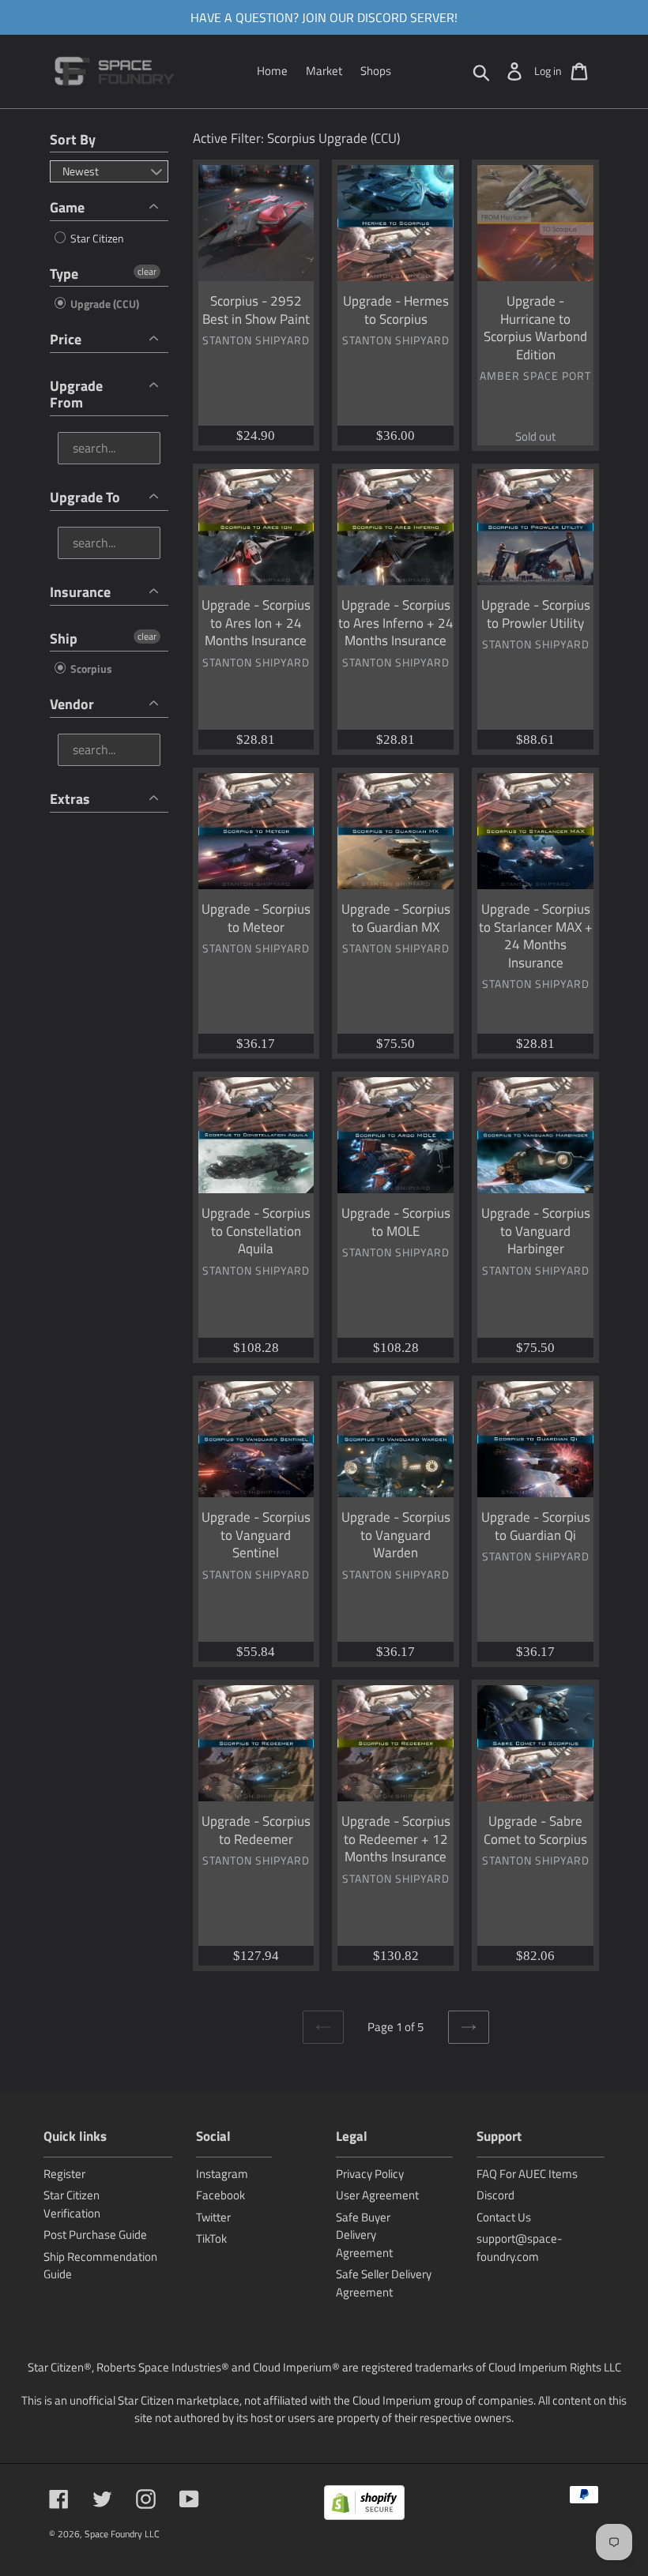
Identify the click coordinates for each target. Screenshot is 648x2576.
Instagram (222, 2174)
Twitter (213, 2217)
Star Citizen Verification (72, 2204)
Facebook (220, 2195)
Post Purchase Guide (95, 2234)
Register (64, 2174)
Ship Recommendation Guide (100, 2266)
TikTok (211, 2238)
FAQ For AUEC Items (527, 2174)
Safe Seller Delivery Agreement (384, 2283)
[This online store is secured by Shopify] (364, 2505)
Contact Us (504, 2217)
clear (147, 272)
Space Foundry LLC (122, 2534)
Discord (495, 2195)
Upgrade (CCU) (104, 304)
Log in (548, 71)
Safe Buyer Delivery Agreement (364, 2235)
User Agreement (377, 2195)
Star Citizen (96, 238)
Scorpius (90, 668)
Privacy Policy (370, 2174)
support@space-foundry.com (520, 2247)
